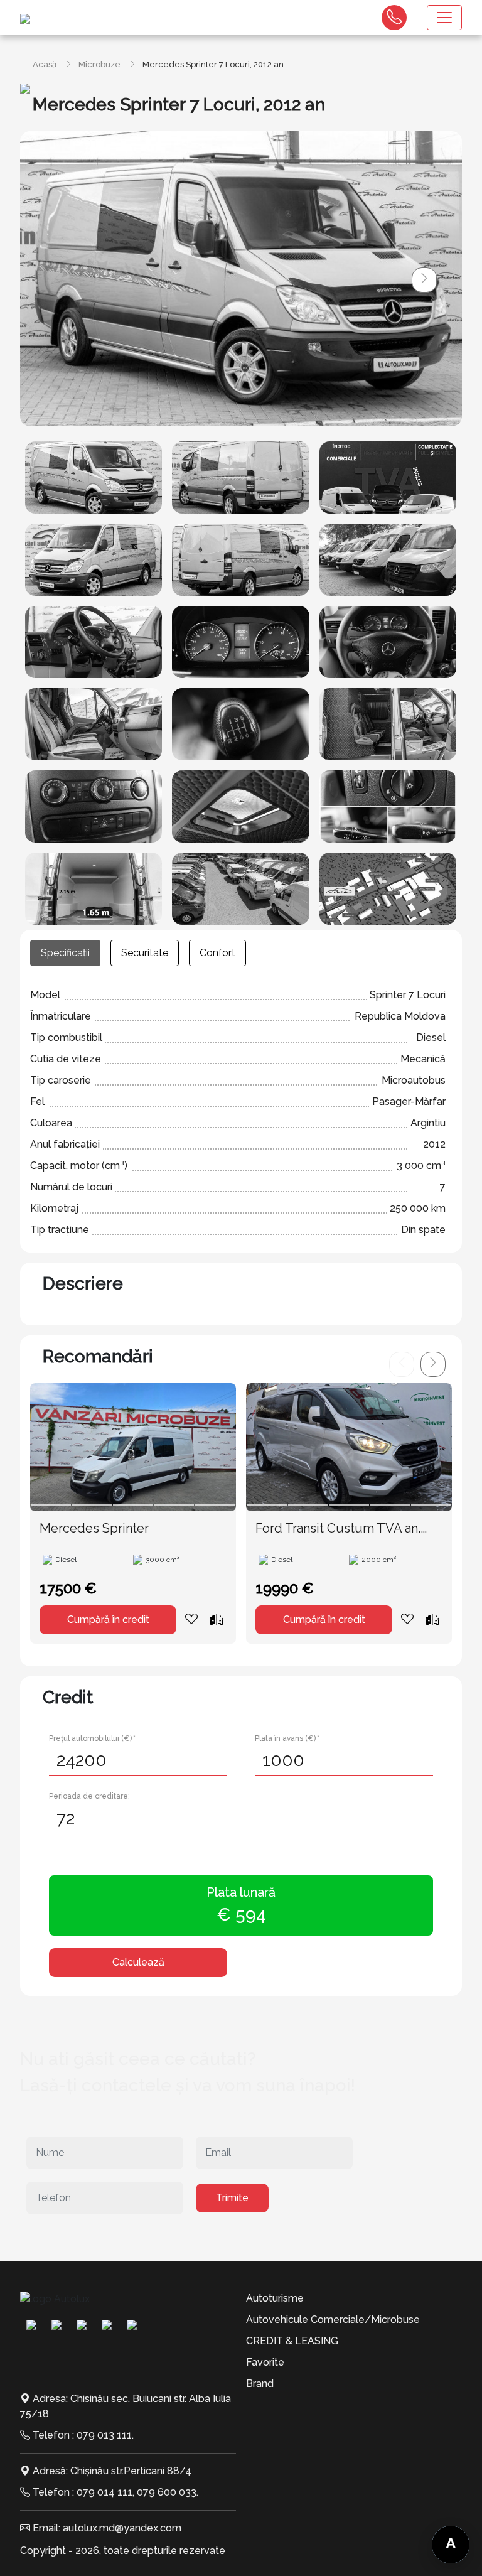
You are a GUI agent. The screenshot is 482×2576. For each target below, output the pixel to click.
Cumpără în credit (108, 1619)
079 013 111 (104, 2435)
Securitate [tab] (145, 953)
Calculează (138, 1962)
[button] (424, 280)
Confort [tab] (217, 953)
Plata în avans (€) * (287, 1738)
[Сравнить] (217, 1619)
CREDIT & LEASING (292, 2341)
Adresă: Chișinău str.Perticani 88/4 (112, 2471)
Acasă (45, 64)
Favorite (265, 2362)
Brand (260, 2384)
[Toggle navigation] (444, 18)
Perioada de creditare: (89, 1796)
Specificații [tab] (65, 953)
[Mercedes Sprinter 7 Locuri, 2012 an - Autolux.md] (94, 477)
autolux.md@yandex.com (122, 2528)
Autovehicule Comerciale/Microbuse (333, 2320)
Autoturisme (275, 2298)
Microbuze (99, 64)
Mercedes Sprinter (94, 1528)
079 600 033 (167, 2492)
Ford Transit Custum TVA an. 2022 (338, 1529)
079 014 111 (104, 2492)
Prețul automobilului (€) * (92, 1738)
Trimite (232, 2198)
